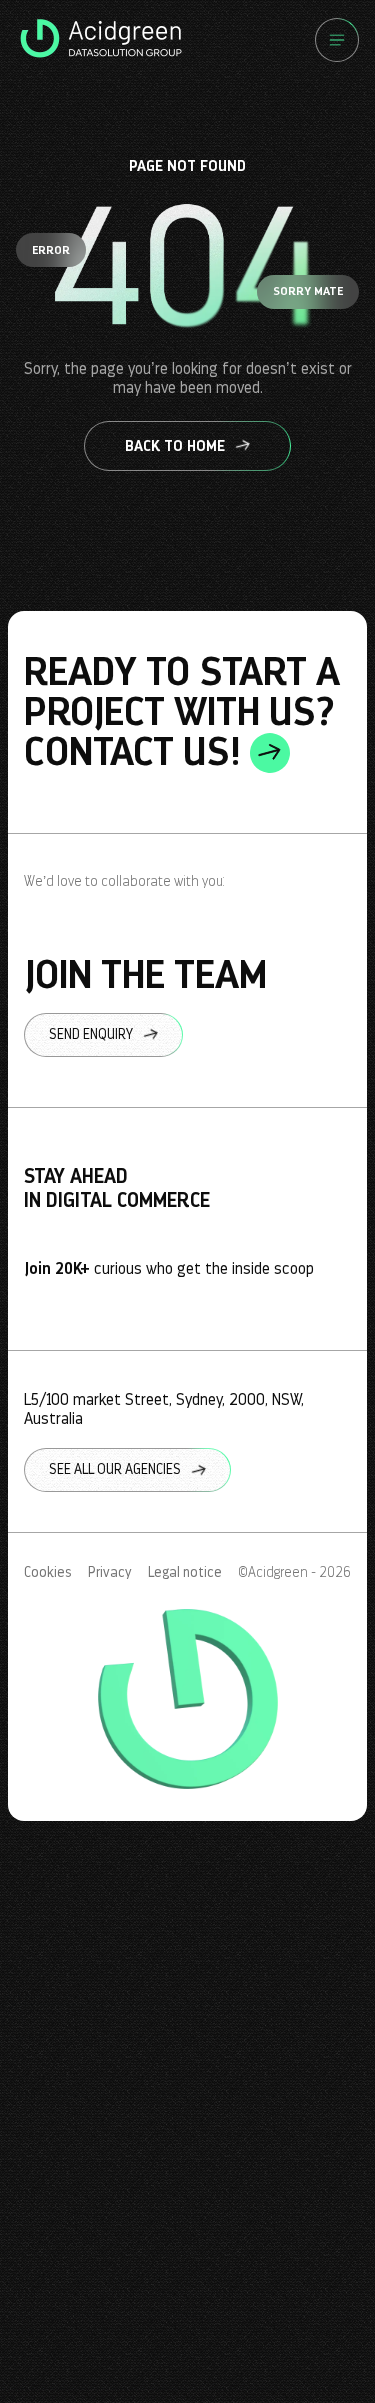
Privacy (110, 1573)
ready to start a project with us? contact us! (182, 712)
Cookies (48, 1573)
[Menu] (337, 40)
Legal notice (185, 1573)
